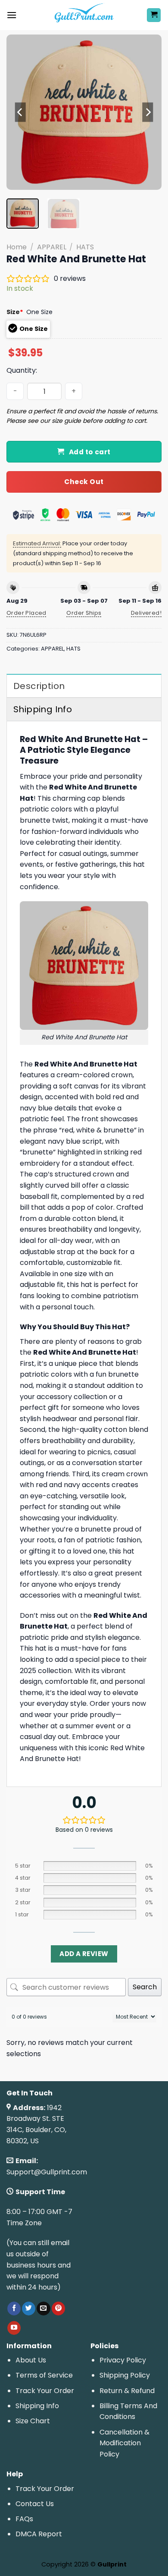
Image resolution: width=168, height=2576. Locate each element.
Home (17, 247)
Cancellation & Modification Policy (124, 2443)
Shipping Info (37, 2406)
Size (15, 312)
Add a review (84, 1954)
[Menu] (12, 15)
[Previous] (20, 112)
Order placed (26, 613)
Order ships (84, 613)
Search (145, 1987)
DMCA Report (39, 2534)
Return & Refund (127, 2391)
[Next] (148, 112)
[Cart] (154, 15)
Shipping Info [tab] (43, 709)
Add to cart (90, 452)
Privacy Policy (123, 2360)
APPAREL (52, 247)
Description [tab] (39, 686)
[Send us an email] (43, 2309)
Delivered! (146, 613)
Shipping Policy (125, 2375)
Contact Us (35, 2504)
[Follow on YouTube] (14, 2328)
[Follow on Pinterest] (58, 2309)
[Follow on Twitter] (29, 2309)
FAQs (24, 2519)
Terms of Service (44, 2375)
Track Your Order (45, 2391)
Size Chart (33, 2421)
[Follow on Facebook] (14, 2309)
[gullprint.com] (84, 15)
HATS (85, 247)
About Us (31, 2360)
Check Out (84, 482)
